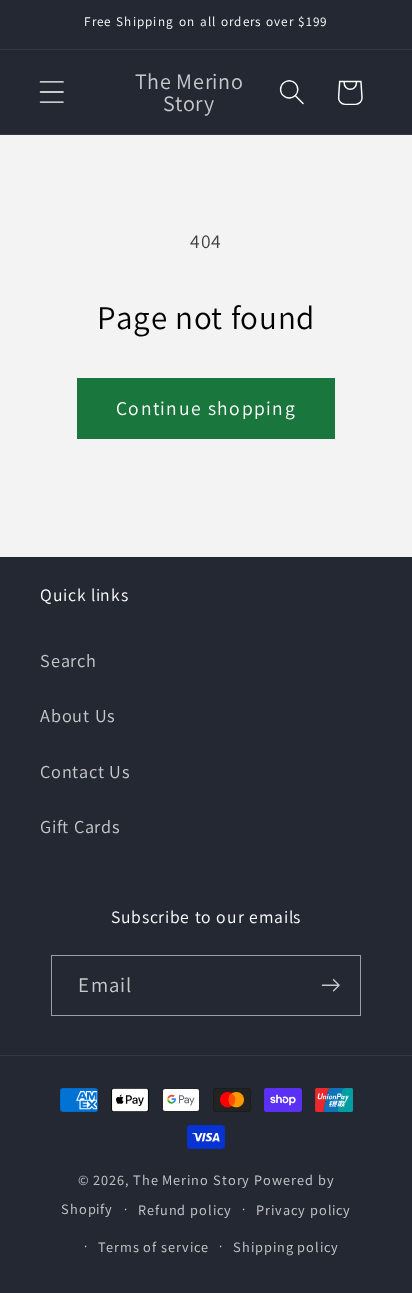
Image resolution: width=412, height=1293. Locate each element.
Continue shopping (206, 408)
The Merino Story (192, 1179)
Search (68, 660)
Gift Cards (80, 826)
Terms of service (153, 1246)
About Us (78, 715)
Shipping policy (286, 1246)
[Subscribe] (331, 985)
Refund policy (185, 1209)
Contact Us (85, 771)
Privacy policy (303, 1209)
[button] (51, 92)
